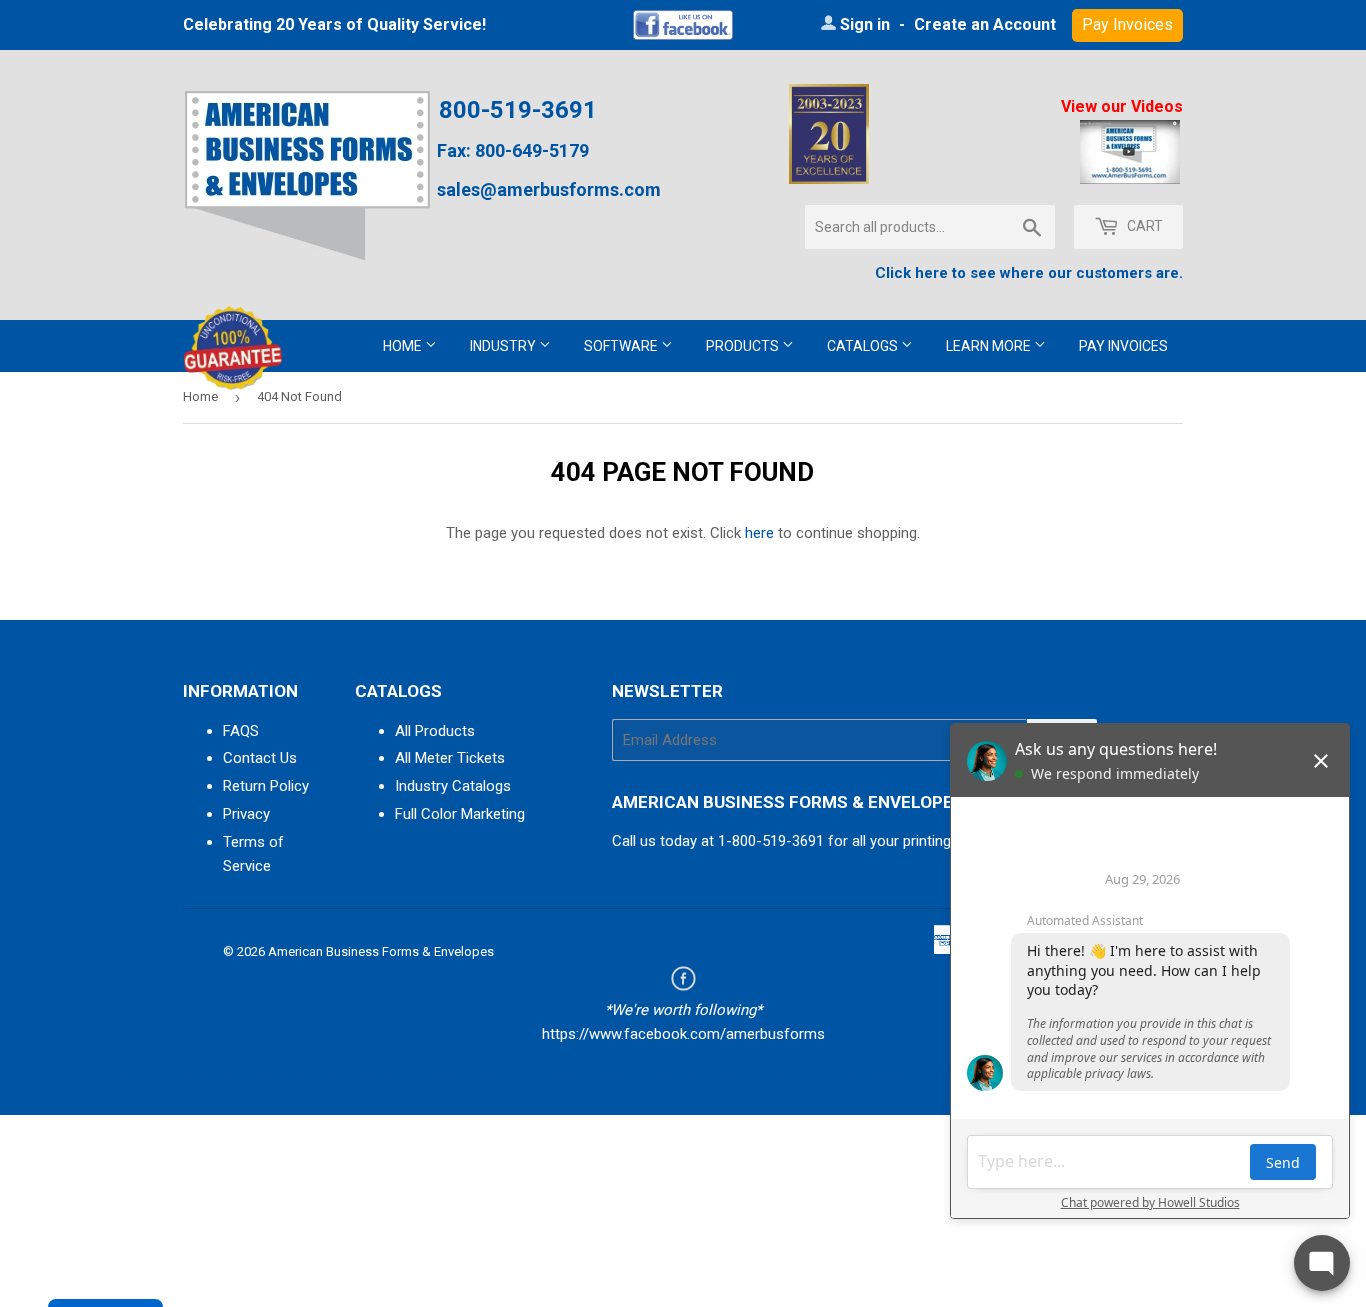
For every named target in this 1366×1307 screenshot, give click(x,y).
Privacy (246, 814)
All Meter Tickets (450, 758)
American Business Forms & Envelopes (381, 951)
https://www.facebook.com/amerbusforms (683, 1034)
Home (404, 346)
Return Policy (266, 786)
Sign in (865, 24)
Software (622, 346)
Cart (1143, 226)
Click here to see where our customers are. (1029, 273)
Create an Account (985, 24)
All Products (435, 731)
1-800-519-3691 (771, 841)
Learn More (990, 346)
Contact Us (260, 758)
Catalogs (864, 346)
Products (744, 346)
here (759, 533)
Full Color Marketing (460, 814)
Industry (504, 346)
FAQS (241, 731)
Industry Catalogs (453, 786)
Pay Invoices (1123, 346)
